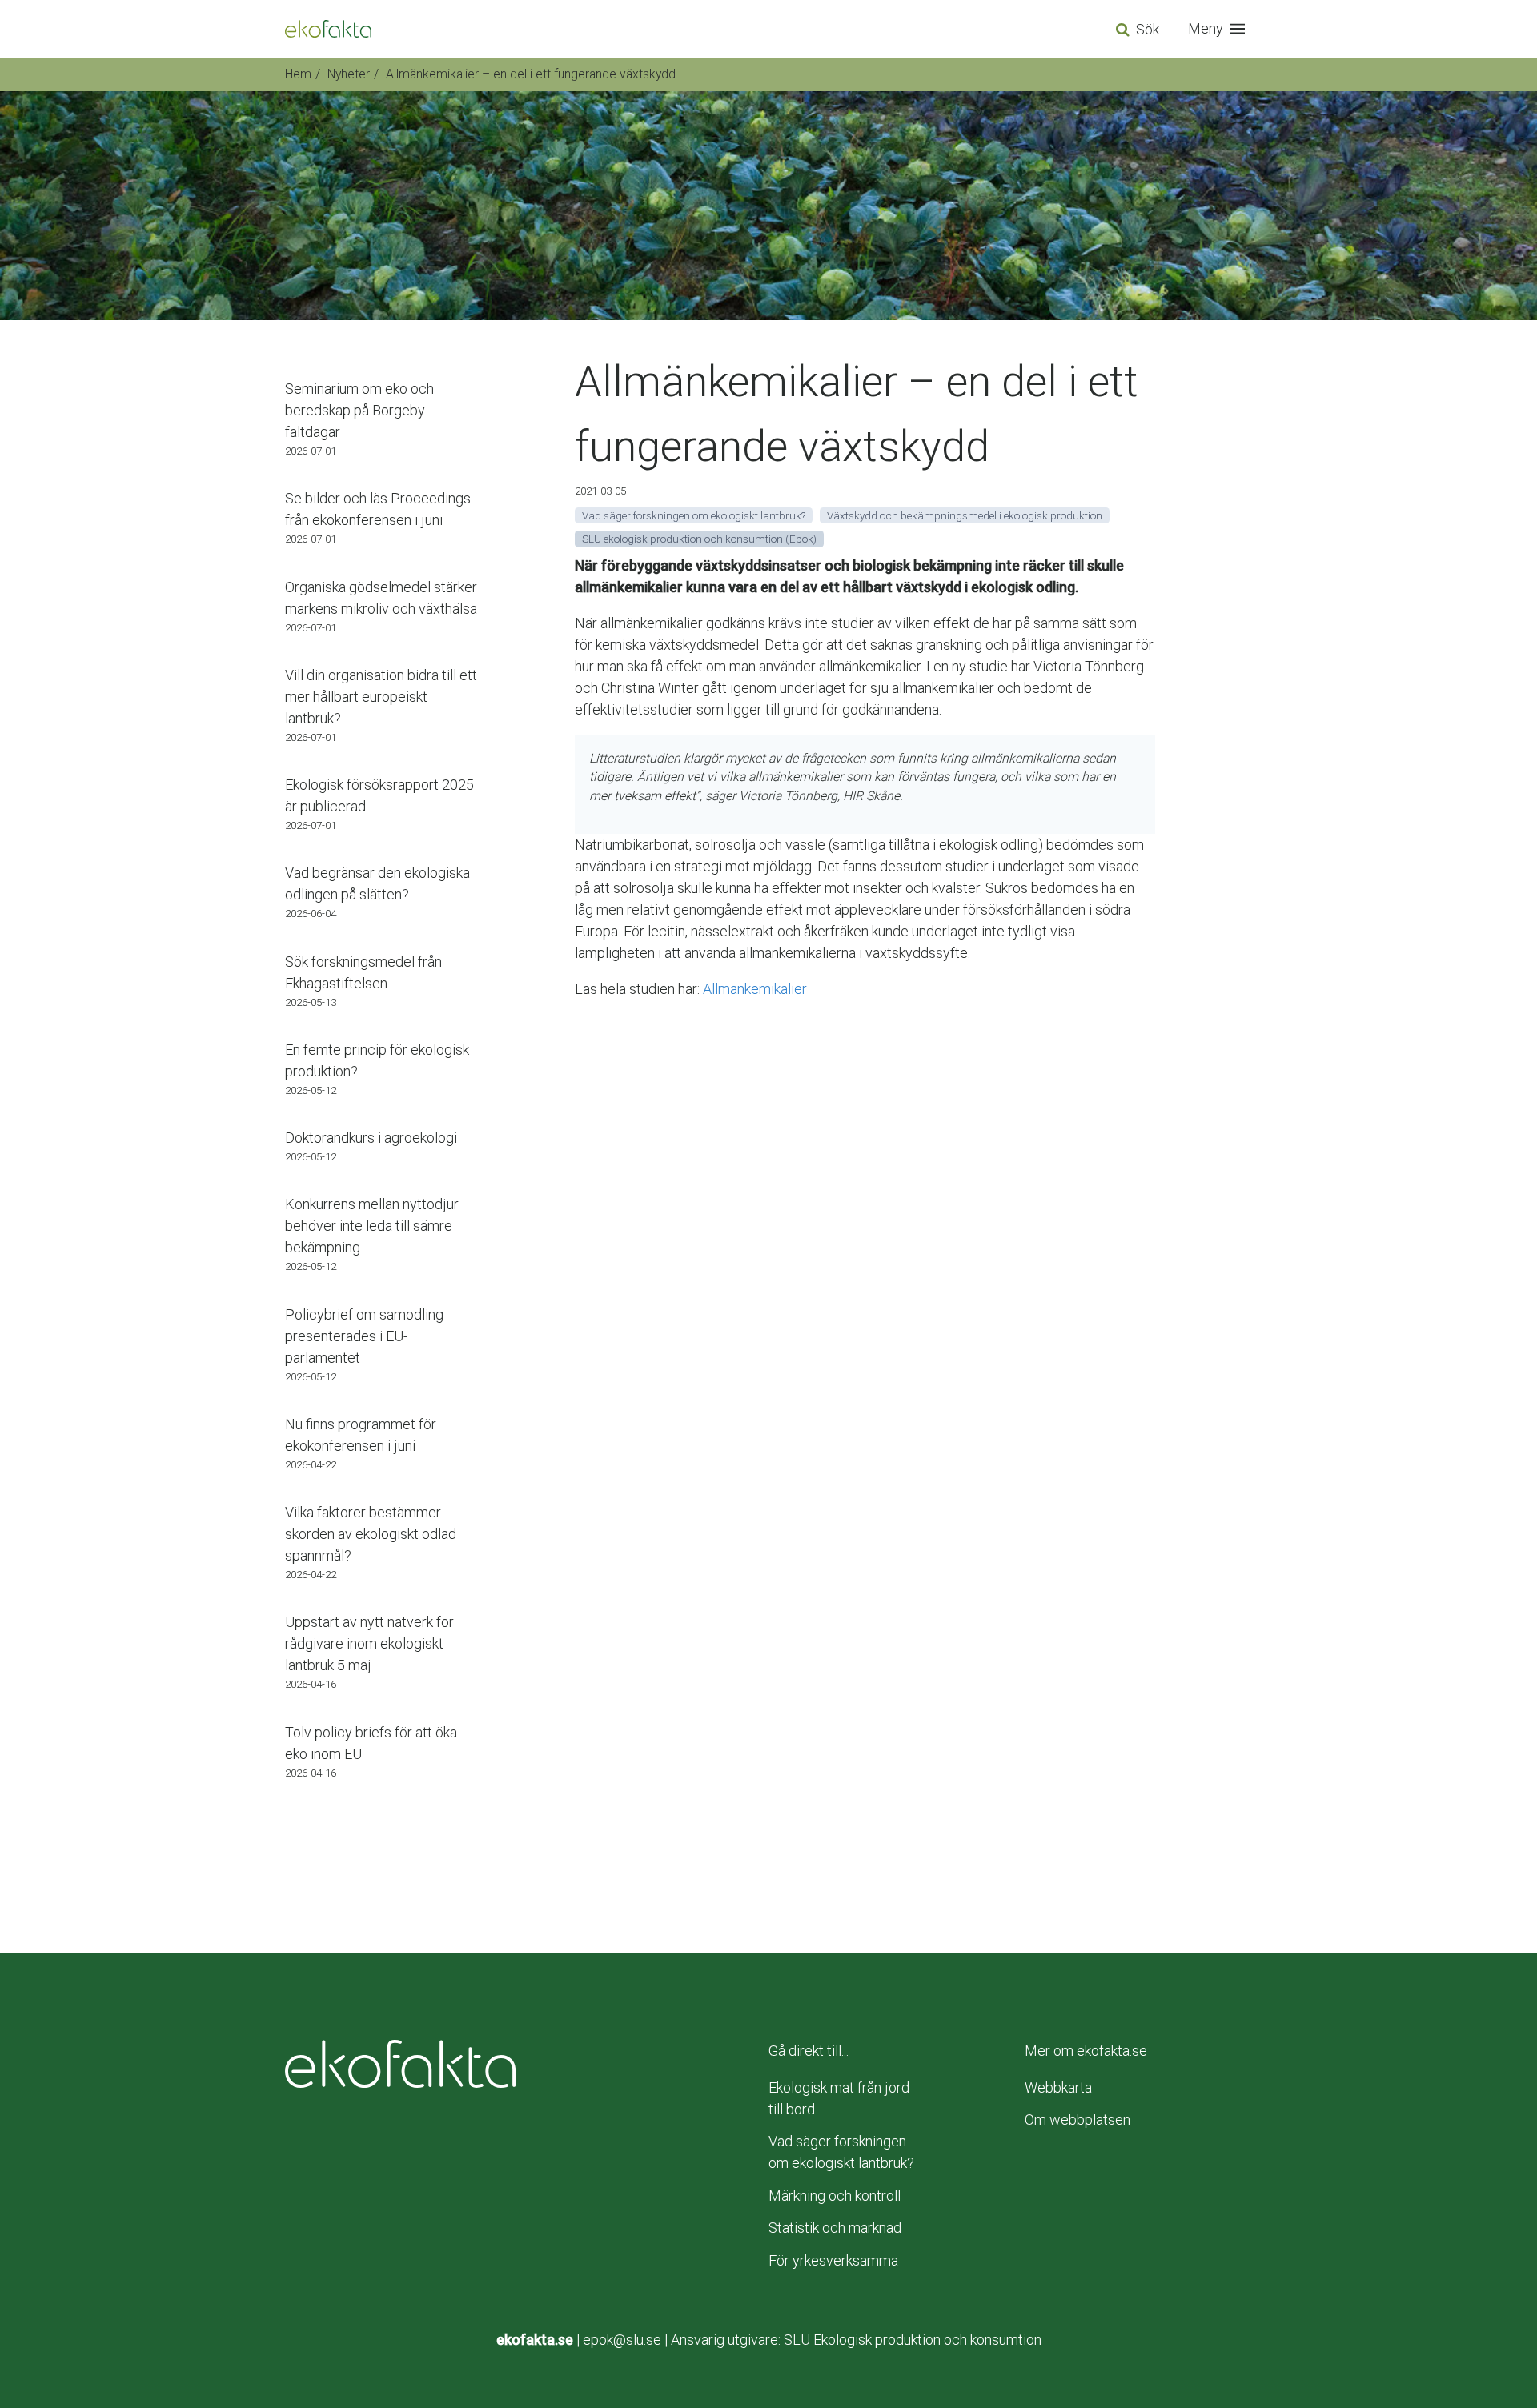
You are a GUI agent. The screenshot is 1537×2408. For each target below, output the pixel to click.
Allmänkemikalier (755, 989)
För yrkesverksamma (833, 2260)
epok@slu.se (622, 2340)
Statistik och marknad (835, 2228)
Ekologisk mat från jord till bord (839, 2098)
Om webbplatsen (1078, 2120)
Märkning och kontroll (835, 2196)
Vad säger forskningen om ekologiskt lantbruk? (841, 2152)
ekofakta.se (535, 2340)
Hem (298, 74)
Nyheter (349, 74)
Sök (1148, 29)
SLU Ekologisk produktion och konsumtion (913, 2340)
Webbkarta (1058, 2087)
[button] (1220, 29)
